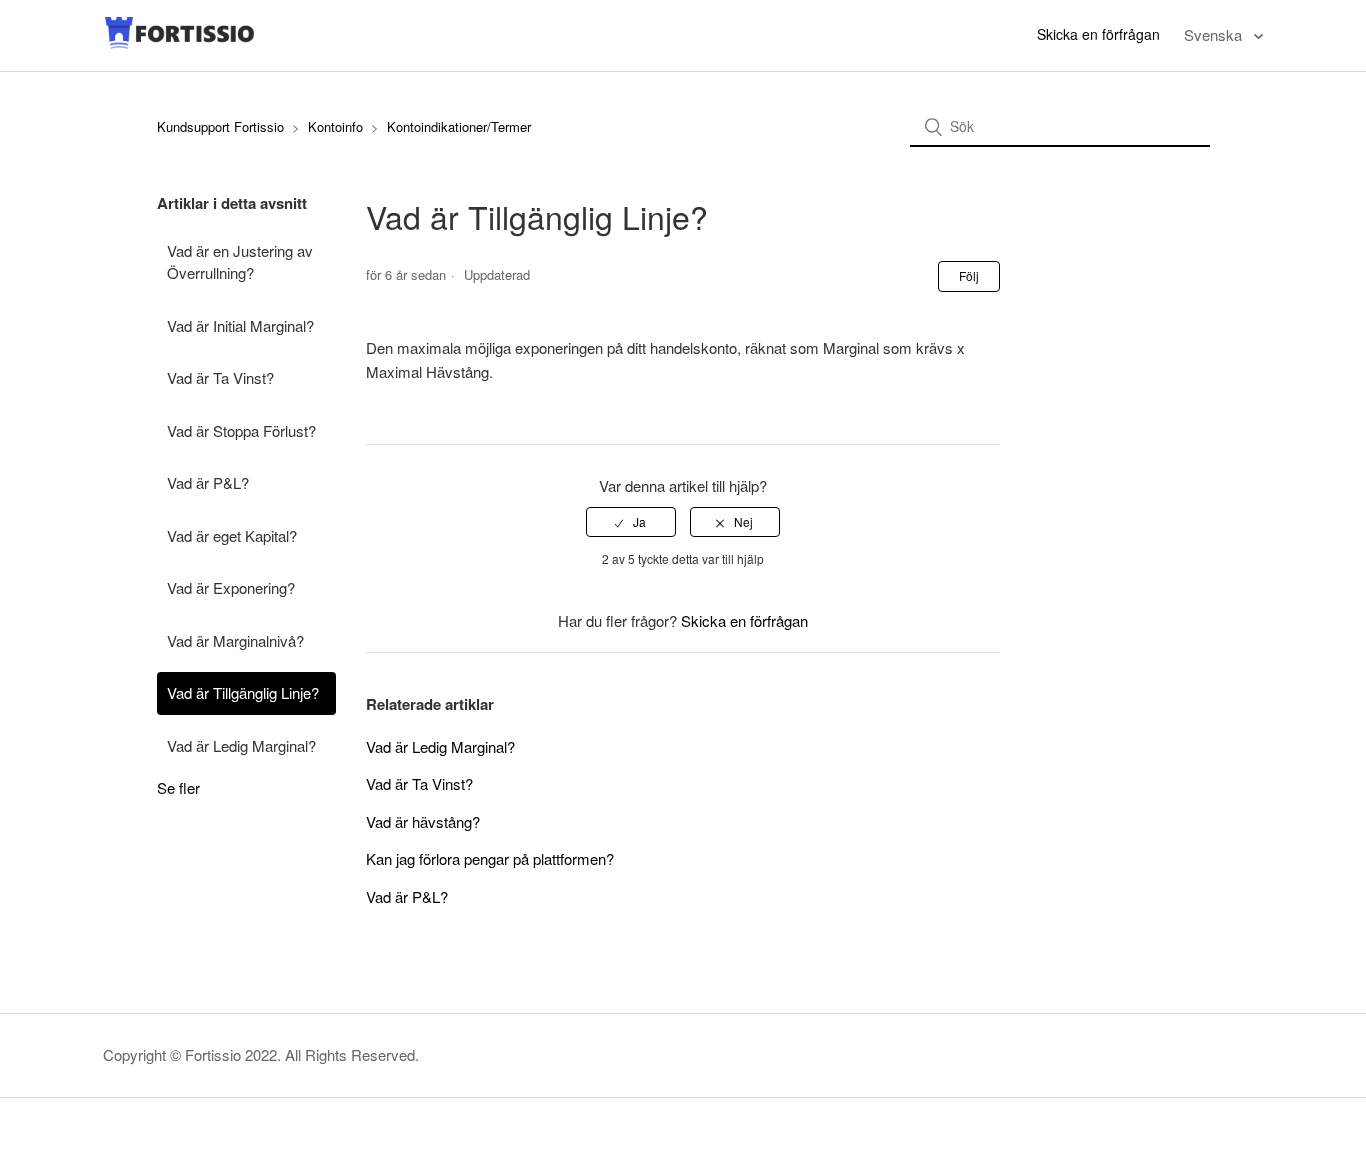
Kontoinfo (335, 126)
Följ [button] (969, 275)
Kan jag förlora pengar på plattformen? (490, 858)
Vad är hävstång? (423, 821)
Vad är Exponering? (231, 587)
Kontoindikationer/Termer (459, 126)
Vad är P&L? (208, 482)
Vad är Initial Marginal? (240, 325)
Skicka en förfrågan (1098, 34)
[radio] (631, 522)
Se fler (178, 787)
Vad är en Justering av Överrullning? (240, 262)
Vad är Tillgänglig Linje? (243, 692)
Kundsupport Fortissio (222, 126)
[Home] (180, 44)
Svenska (1215, 34)
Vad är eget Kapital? (232, 535)
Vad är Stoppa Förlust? (241, 430)
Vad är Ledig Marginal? (241, 745)
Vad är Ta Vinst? (220, 377)
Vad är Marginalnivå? (235, 640)
